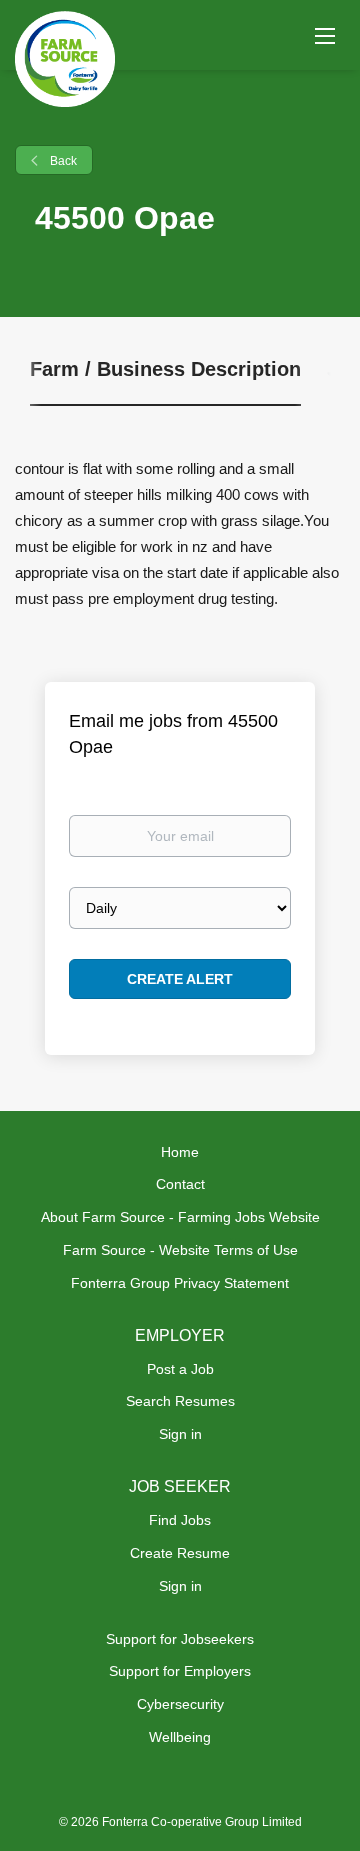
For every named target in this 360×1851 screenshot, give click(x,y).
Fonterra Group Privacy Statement (180, 1283)
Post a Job (180, 1369)
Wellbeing (180, 1737)
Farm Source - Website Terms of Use (180, 1250)
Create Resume (180, 1553)
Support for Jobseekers (180, 1639)
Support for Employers (180, 1671)
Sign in (180, 1434)
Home (180, 1152)
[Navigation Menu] (325, 35)
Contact (180, 1184)
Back (62, 161)
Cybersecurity (180, 1704)
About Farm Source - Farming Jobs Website (180, 1217)
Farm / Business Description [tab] (165, 369)
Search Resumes (180, 1401)
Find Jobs (180, 1520)
